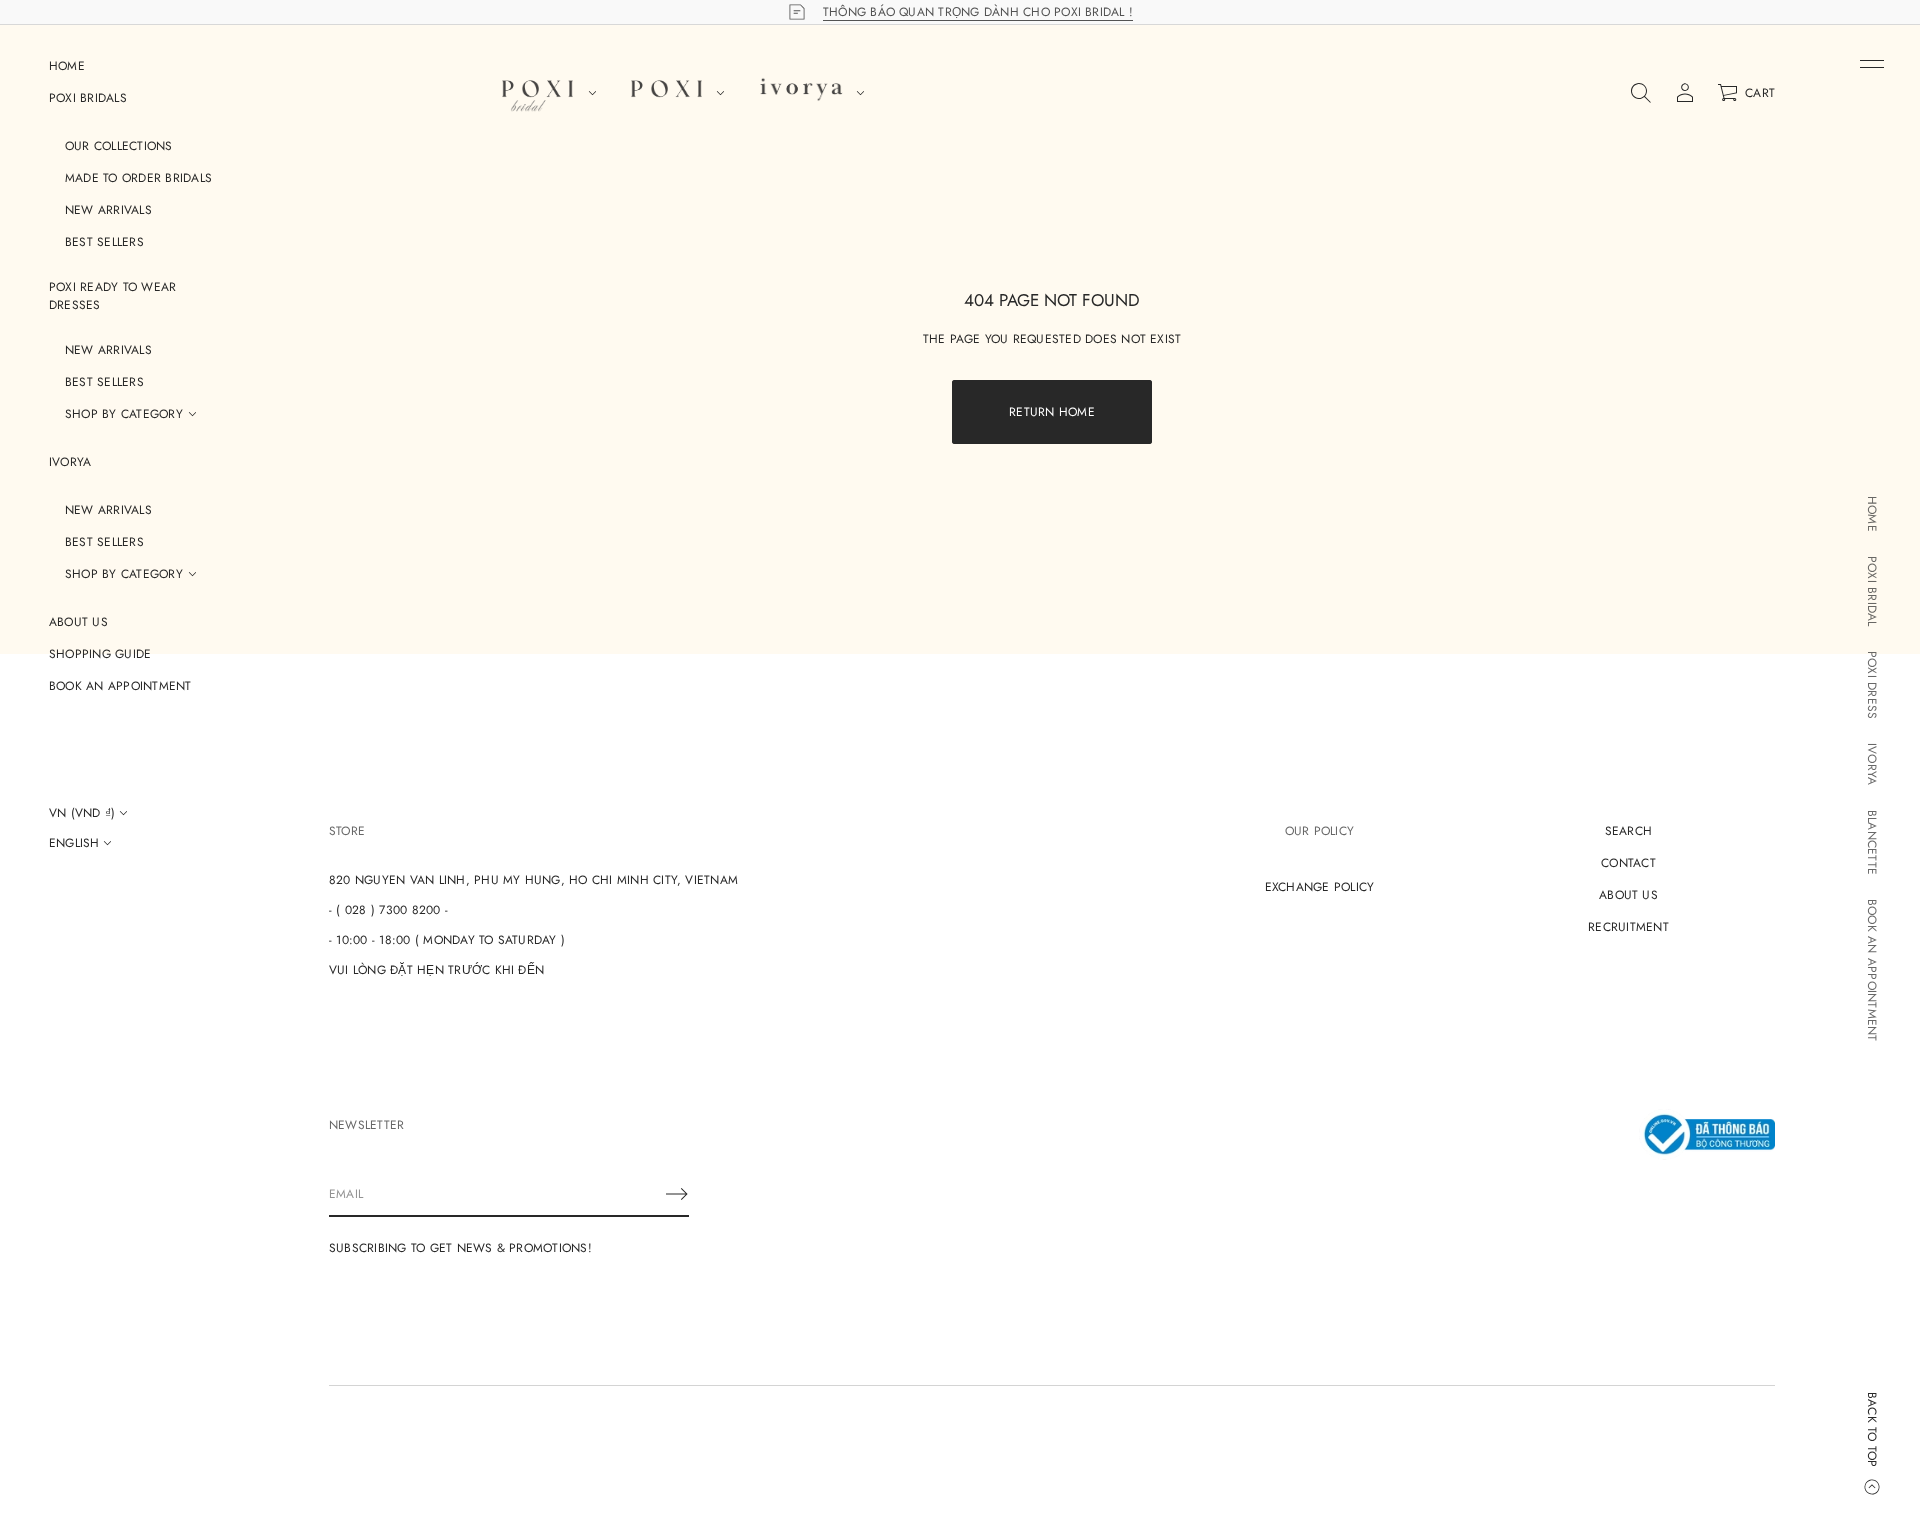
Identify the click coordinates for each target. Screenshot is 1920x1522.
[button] (1641, 93)
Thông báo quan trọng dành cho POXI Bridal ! (978, 12)
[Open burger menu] (1872, 64)
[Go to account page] (1685, 93)
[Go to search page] (1641, 93)
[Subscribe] (677, 1194)
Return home (1052, 412)
